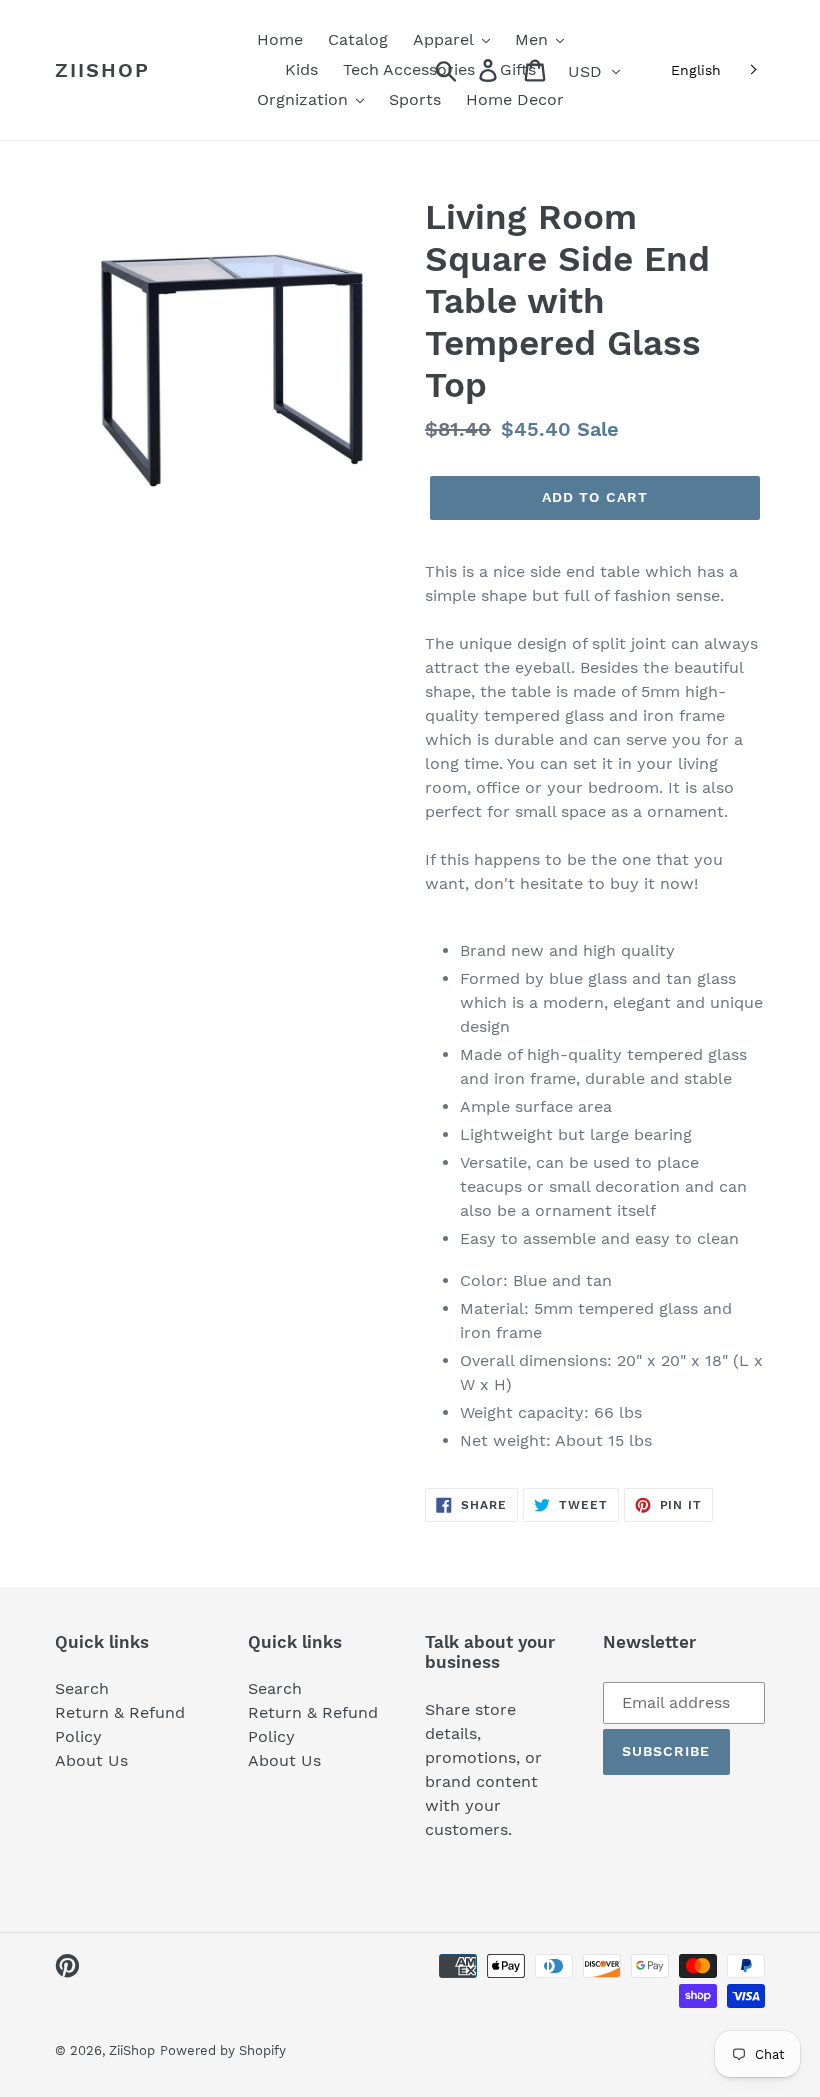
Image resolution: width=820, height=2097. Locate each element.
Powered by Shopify (223, 2050)
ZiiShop (102, 70)
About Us (91, 1760)
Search (82, 1688)
